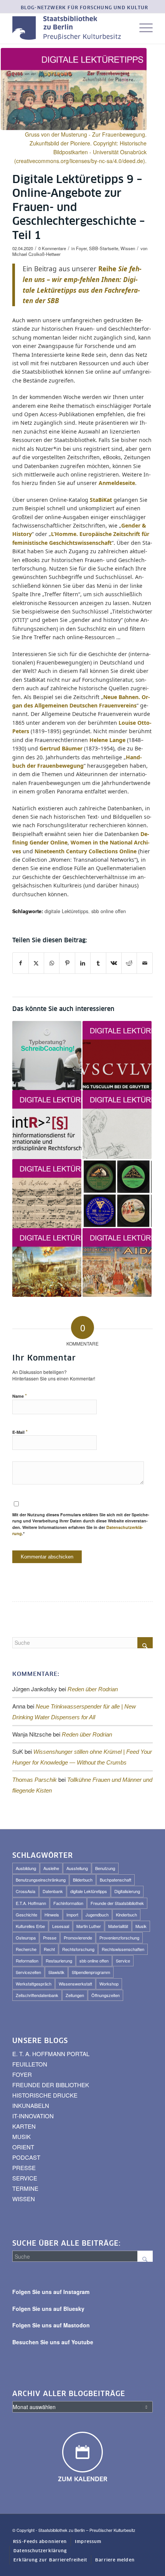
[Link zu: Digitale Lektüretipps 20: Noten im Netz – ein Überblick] (47, 1194)
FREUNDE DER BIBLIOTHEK (51, 2085)
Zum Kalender (83, 2479)
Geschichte (26, 1915)
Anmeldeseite (117, 483)
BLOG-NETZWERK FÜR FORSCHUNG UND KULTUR (85, 8)
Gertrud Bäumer (61, 748)
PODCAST (26, 2157)
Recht (49, 1949)
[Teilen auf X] (36, 963)
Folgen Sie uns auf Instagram (51, 2292)
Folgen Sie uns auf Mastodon (51, 2325)
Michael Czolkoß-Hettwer (36, 254)
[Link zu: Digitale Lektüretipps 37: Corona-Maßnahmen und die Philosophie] (47, 1263)
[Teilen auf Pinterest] (67, 963)
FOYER (22, 2074)
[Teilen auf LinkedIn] (83, 963)
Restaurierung (59, 1961)
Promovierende (78, 1938)
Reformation (27, 1961)
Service (123, 1961)
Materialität (118, 1926)
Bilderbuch (83, 1880)
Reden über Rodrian (93, 1689)
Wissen (128, 248)
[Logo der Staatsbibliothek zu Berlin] (68, 28)
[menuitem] (85, 8)
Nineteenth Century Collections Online (86, 851)
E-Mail (20, 1432)
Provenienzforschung (119, 1938)
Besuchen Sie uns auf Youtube (53, 2342)
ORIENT (23, 2147)
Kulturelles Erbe (30, 1926)
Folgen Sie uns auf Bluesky (48, 2309)
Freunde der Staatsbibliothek (117, 1903)
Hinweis (52, 1915)
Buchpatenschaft (115, 1880)
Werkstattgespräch (34, 1984)
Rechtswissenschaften (123, 1949)
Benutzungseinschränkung (41, 1880)
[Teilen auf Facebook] (20, 963)
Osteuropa (26, 1938)
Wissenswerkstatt (75, 1984)
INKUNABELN (31, 2105)
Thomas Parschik (35, 1780)
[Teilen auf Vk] (114, 963)
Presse (50, 1938)
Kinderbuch (126, 1915)
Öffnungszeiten (106, 1995)
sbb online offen (109, 911)
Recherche (26, 1949)
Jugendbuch (97, 1915)
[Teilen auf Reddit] (129, 963)
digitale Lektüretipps (66, 911)
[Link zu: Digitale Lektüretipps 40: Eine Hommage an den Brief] (117, 1125)
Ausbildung (26, 1868)
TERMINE (25, 2188)
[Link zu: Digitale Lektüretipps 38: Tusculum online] (117, 1055)
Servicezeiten (28, 1972)
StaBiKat (101, 500)
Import (72, 1915)
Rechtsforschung (78, 1949)
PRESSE (24, 2168)
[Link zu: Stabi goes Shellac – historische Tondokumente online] (117, 1194)
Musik (141, 1926)
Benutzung (105, 1868)
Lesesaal (61, 1926)
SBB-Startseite (104, 248)
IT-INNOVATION (33, 2116)
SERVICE (25, 2178)
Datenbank (53, 1891)
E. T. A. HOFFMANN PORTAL (51, 2054)
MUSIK (21, 2136)
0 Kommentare (52, 248)
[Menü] (142, 28)
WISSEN (24, 2199)
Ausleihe (51, 1868)
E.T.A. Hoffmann (31, 1903)
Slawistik (56, 1972)
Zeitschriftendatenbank (37, 1995)
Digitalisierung (127, 1891)
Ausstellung (77, 1868)
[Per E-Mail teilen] (145, 963)
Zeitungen (75, 1995)
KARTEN (24, 2126)
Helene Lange (107, 740)
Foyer (81, 248)
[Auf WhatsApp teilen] (52, 963)
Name (20, 1396)
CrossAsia (26, 1891)
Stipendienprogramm (91, 1972)
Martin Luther (89, 1926)
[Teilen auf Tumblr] (98, 963)
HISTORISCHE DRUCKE (45, 2095)
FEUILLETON (30, 2064)
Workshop (109, 1984)
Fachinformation (68, 1903)
